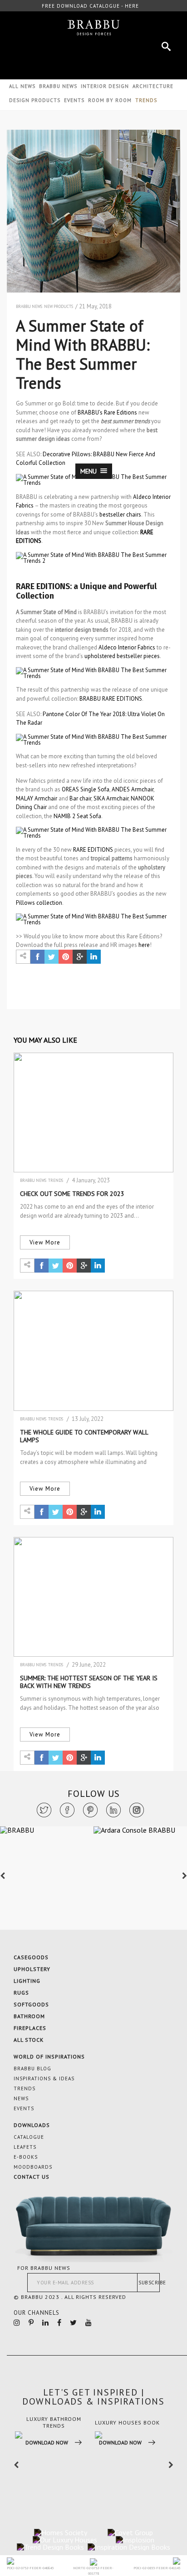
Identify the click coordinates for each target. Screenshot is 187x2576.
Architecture (153, 86)
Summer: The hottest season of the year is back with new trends (89, 1682)
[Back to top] (148, 2476)
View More (45, 1242)
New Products (59, 306)
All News (22, 86)
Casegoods (31, 1957)
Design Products (35, 100)
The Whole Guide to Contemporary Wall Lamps (84, 1436)
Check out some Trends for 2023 (72, 1194)
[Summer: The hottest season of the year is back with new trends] (93, 1597)
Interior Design (105, 86)
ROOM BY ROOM (110, 100)
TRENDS (146, 100)
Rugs (21, 1993)
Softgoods (31, 2004)
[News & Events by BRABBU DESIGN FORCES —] (93, 28)
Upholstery (32, 1969)
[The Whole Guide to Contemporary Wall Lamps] (93, 1351)
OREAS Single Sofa (86, 789)
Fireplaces (30, 2028)
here (144, 945)
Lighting (27, 1981)
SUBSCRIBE (149, 2283)
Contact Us (32, 2177)
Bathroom (29, 2016)
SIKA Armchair (111, 798)
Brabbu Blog (32, 2069)
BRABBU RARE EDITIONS (111, 699)
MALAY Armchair (37, 798)
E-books (26, 2157)
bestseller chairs (120, 515)
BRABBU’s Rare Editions (107, 412)
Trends (56, 1180)
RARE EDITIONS (93, 850)
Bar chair (80, 798)
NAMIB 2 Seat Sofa (77, 816)
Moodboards (33, 2167)
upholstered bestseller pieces (122, 656)
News (21, 2098)
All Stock (29, 2040)
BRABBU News (58, 86)
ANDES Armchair (133, 789)
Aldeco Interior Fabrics (127, 647)
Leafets (25, 2147)
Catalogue (29, 2137)
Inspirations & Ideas (44, 2078)
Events (74, 100)
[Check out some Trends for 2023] (93, 1112)
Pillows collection (39, 903)
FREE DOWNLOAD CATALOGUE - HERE (90, 6)
